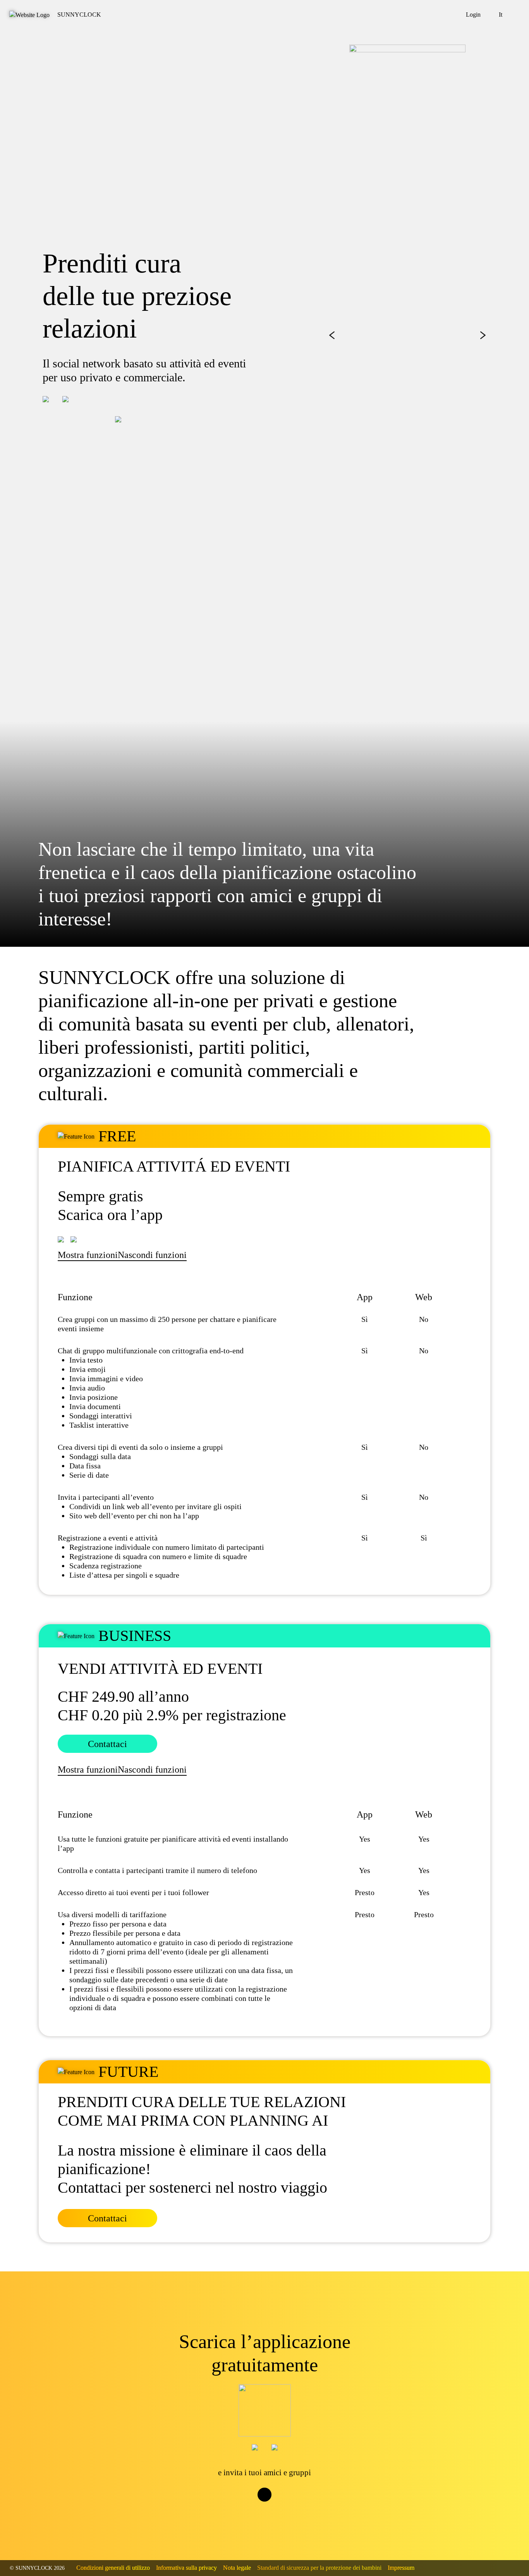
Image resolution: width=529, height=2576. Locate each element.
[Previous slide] (332, 335)
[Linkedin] (288, 2509)
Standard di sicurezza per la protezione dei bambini (319, 2568)
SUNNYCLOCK (79, 15)
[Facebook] (241, 2509)
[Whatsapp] (272, 2509)
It (501, 15)
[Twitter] (257, 2509)
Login (473, 15)
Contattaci (107, 1744)
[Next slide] (483, 335)
